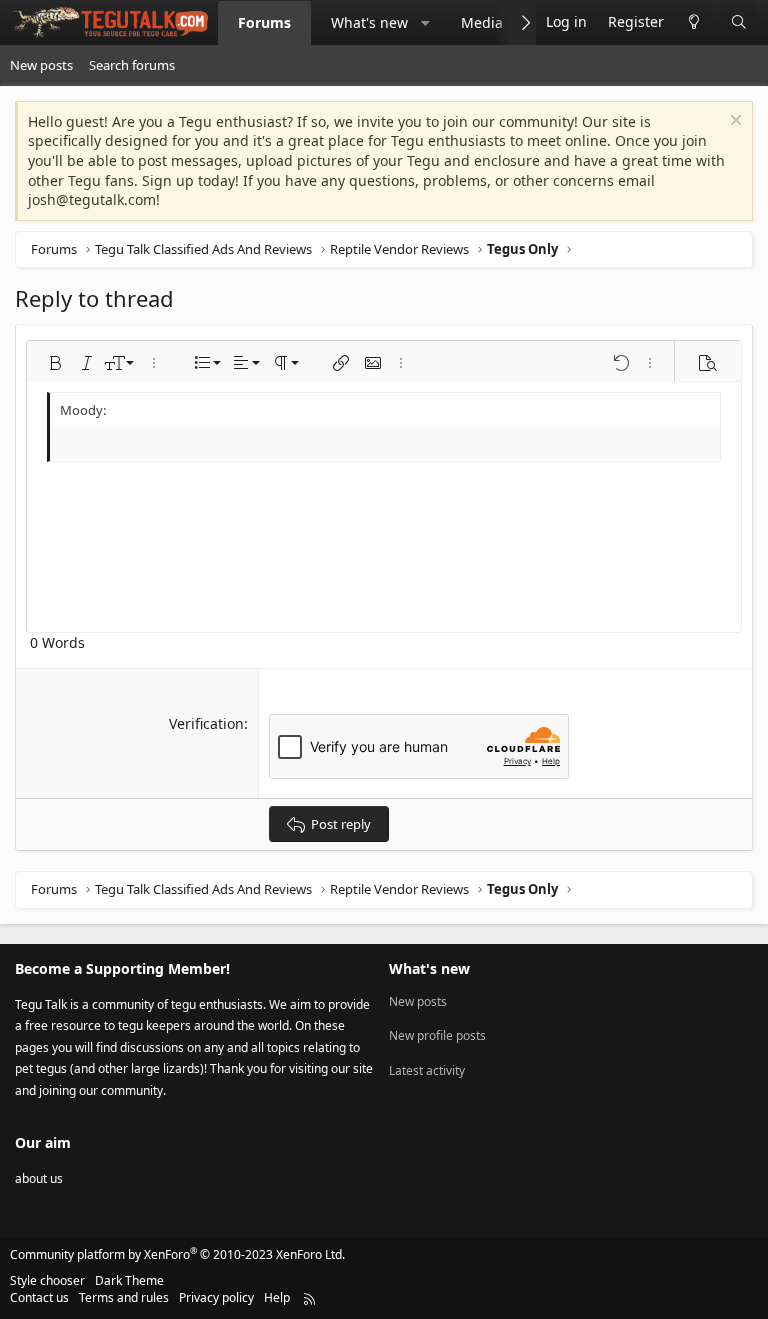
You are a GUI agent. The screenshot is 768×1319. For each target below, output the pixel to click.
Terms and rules (124, 1297)
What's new (369, 22)
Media (482, 22)
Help (277, 1297)
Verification (206, 723)
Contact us (39, 1297)
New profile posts (437, 1035)
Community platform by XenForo (177, 1254)
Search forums (132, 65)
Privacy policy (216, 1297)
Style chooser (47, 1280)
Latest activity (427, 1070)
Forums (264, 22)
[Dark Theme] (693, 22)
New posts (41, 65)
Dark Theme (129, 1280)
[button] (426, 23)
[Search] (739, 22)
